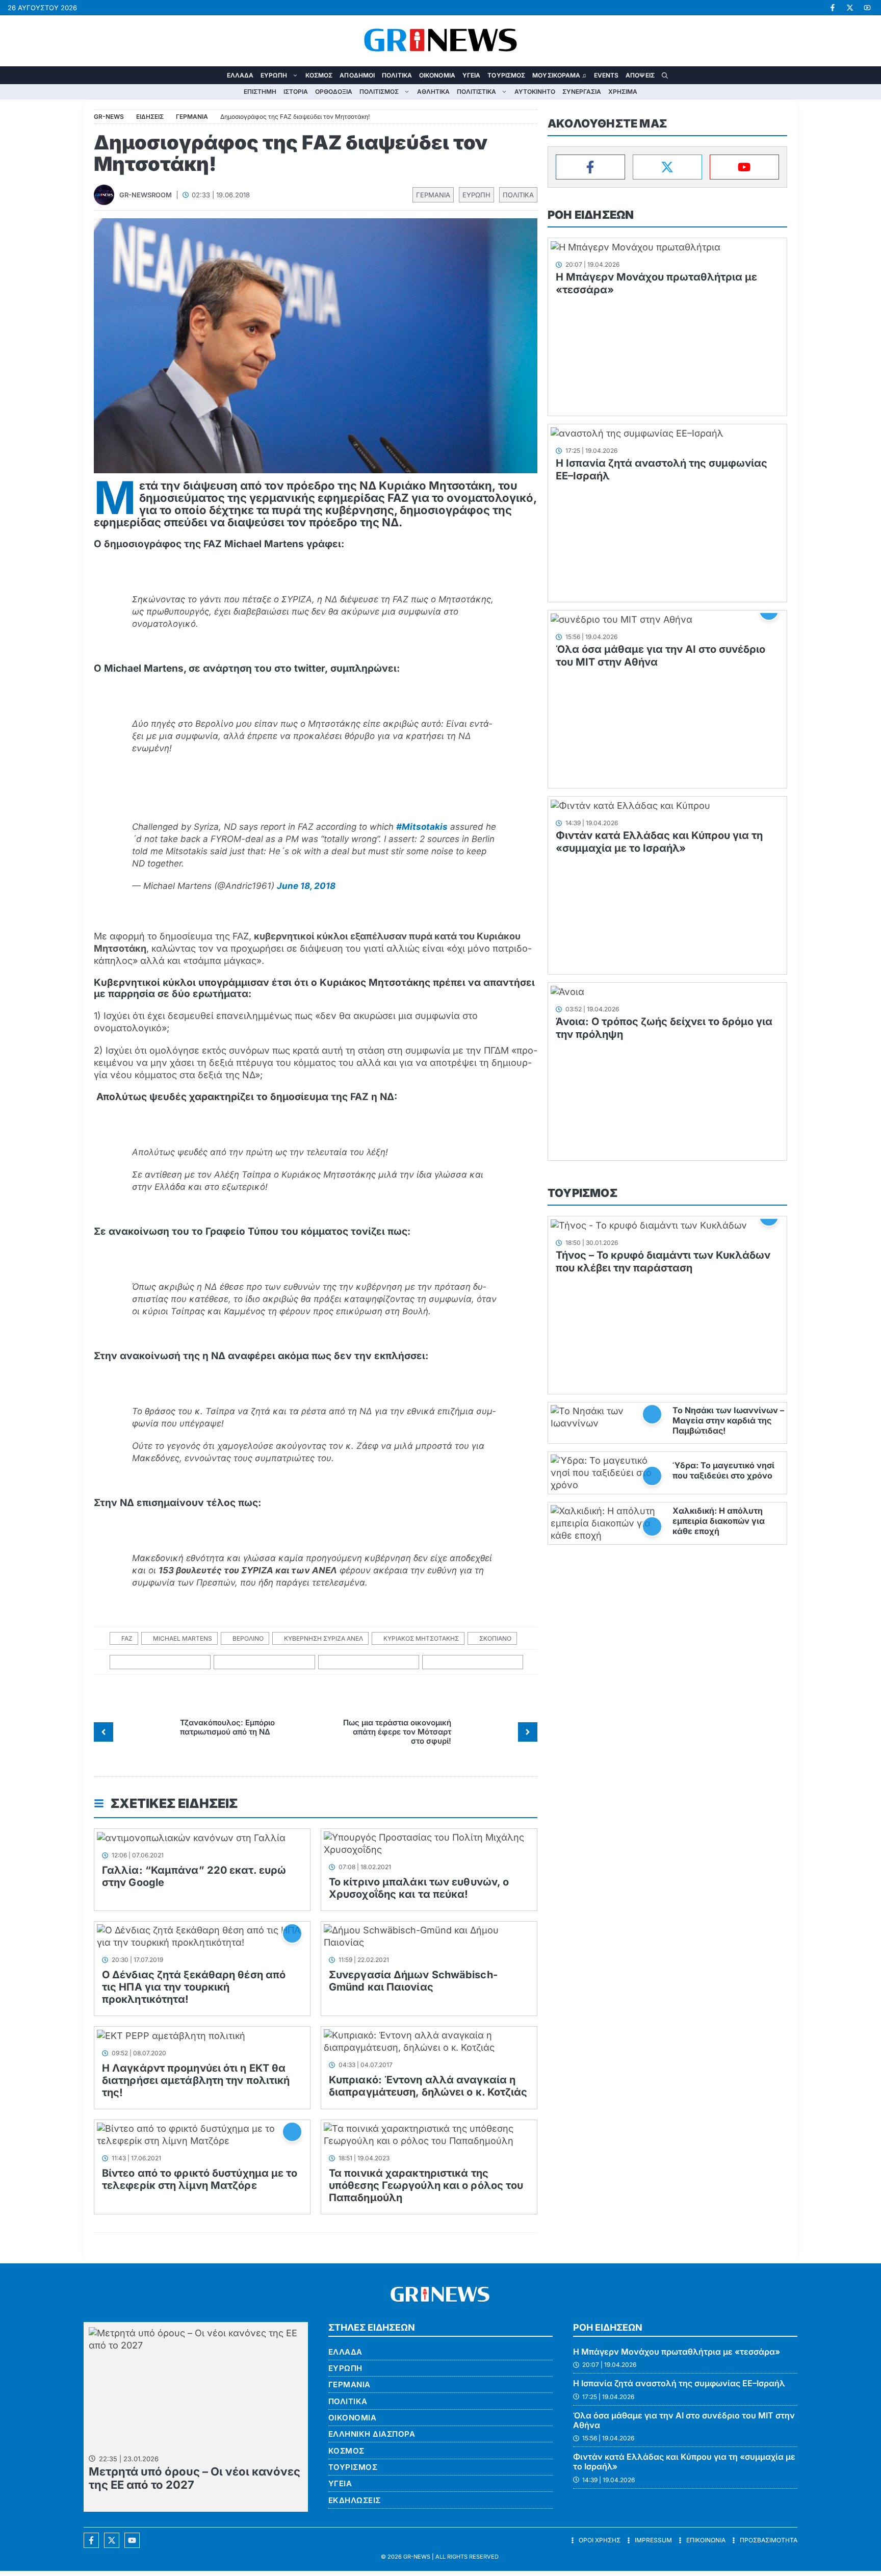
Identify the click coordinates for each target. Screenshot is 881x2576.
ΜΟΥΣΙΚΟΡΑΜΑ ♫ (559, 75)
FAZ (127, 1638)
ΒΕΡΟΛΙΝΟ (248, 1638)
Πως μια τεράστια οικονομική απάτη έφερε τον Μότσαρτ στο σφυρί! (397, 1732)
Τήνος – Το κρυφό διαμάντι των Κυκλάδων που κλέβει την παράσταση (663, 1261)
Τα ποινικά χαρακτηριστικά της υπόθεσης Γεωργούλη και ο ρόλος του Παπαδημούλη (426, 2185)
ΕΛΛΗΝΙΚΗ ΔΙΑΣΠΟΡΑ (372, 2434)
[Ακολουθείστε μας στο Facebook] (91, 2540)
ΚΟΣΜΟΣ (319, 75)
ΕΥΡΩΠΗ (274, 75)
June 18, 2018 (306, 886)
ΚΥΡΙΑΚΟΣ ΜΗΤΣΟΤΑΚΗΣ (421, 1638)
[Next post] (528, 1732)
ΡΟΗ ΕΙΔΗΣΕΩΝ (591, 215)
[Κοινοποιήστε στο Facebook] (160, 1662)
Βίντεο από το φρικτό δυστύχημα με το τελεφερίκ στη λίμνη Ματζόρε (200, 2179)
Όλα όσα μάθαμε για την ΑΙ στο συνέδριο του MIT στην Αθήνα (684, 2420)
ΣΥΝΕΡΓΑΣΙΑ (582, 92)
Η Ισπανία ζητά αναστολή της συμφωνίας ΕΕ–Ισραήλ (679, 2383)
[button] (665, 75)
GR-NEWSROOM (146, 195)
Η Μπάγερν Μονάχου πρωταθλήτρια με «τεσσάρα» (677, 2352)
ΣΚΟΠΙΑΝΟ (495, 1638)
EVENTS (606, 75)
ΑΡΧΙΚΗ (216, 75)
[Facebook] (590, 167)
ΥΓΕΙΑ (472, 75)
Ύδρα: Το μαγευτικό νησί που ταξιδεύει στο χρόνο (723, 1470)
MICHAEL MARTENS (183, 1638)
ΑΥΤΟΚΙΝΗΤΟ (535, 92)
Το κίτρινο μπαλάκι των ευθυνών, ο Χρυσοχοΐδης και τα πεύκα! (419, 1888)
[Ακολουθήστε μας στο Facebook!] (833, 8)
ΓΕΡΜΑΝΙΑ (433, 195)
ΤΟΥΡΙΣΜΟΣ (506, 75)
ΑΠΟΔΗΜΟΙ (357, 75)
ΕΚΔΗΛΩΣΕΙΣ (355, 2500)
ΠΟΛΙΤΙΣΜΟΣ (379, 92)
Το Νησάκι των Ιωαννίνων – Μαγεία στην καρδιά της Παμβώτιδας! (728, 1420)
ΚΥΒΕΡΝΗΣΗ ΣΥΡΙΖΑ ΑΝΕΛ (323, 1638)
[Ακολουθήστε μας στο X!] (850, 8)
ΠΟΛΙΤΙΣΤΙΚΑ (476, 92)
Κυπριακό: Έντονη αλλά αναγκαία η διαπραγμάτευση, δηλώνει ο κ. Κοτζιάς (428, 2086)
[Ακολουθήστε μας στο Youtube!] (867, 8)
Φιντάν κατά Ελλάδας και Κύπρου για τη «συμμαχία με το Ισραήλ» (659, 842)
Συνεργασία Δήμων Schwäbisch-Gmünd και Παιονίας (413, 1981)
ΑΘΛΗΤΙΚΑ (433, 92)
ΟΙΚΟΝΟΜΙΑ (437, 75)
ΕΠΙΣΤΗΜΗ (260, 92)
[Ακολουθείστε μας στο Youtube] (132, 2540)
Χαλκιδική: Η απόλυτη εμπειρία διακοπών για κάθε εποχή (719, 1521)
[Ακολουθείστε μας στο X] (112, 2540)
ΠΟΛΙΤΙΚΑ (397, 75)
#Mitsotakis (422, 827)
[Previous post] (103, 1732)
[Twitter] (667, 167)
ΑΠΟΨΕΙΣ (640, 75)
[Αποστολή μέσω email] (473, 1662)
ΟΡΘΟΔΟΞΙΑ (334, 92)
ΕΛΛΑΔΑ (240, 75)
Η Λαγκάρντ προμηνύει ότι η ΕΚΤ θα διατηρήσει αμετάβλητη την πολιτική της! (196, 2080)
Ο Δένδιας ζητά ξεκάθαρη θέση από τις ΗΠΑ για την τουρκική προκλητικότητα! (194, 1987)
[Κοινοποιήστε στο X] (264, 1662)
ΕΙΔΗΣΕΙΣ (150, 117)
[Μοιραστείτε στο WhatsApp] (369, 1662)
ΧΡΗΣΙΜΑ (623, 92)
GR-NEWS (417, 2557)
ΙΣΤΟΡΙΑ (296, 92)
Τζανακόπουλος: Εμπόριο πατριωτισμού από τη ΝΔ (227, 1727)
